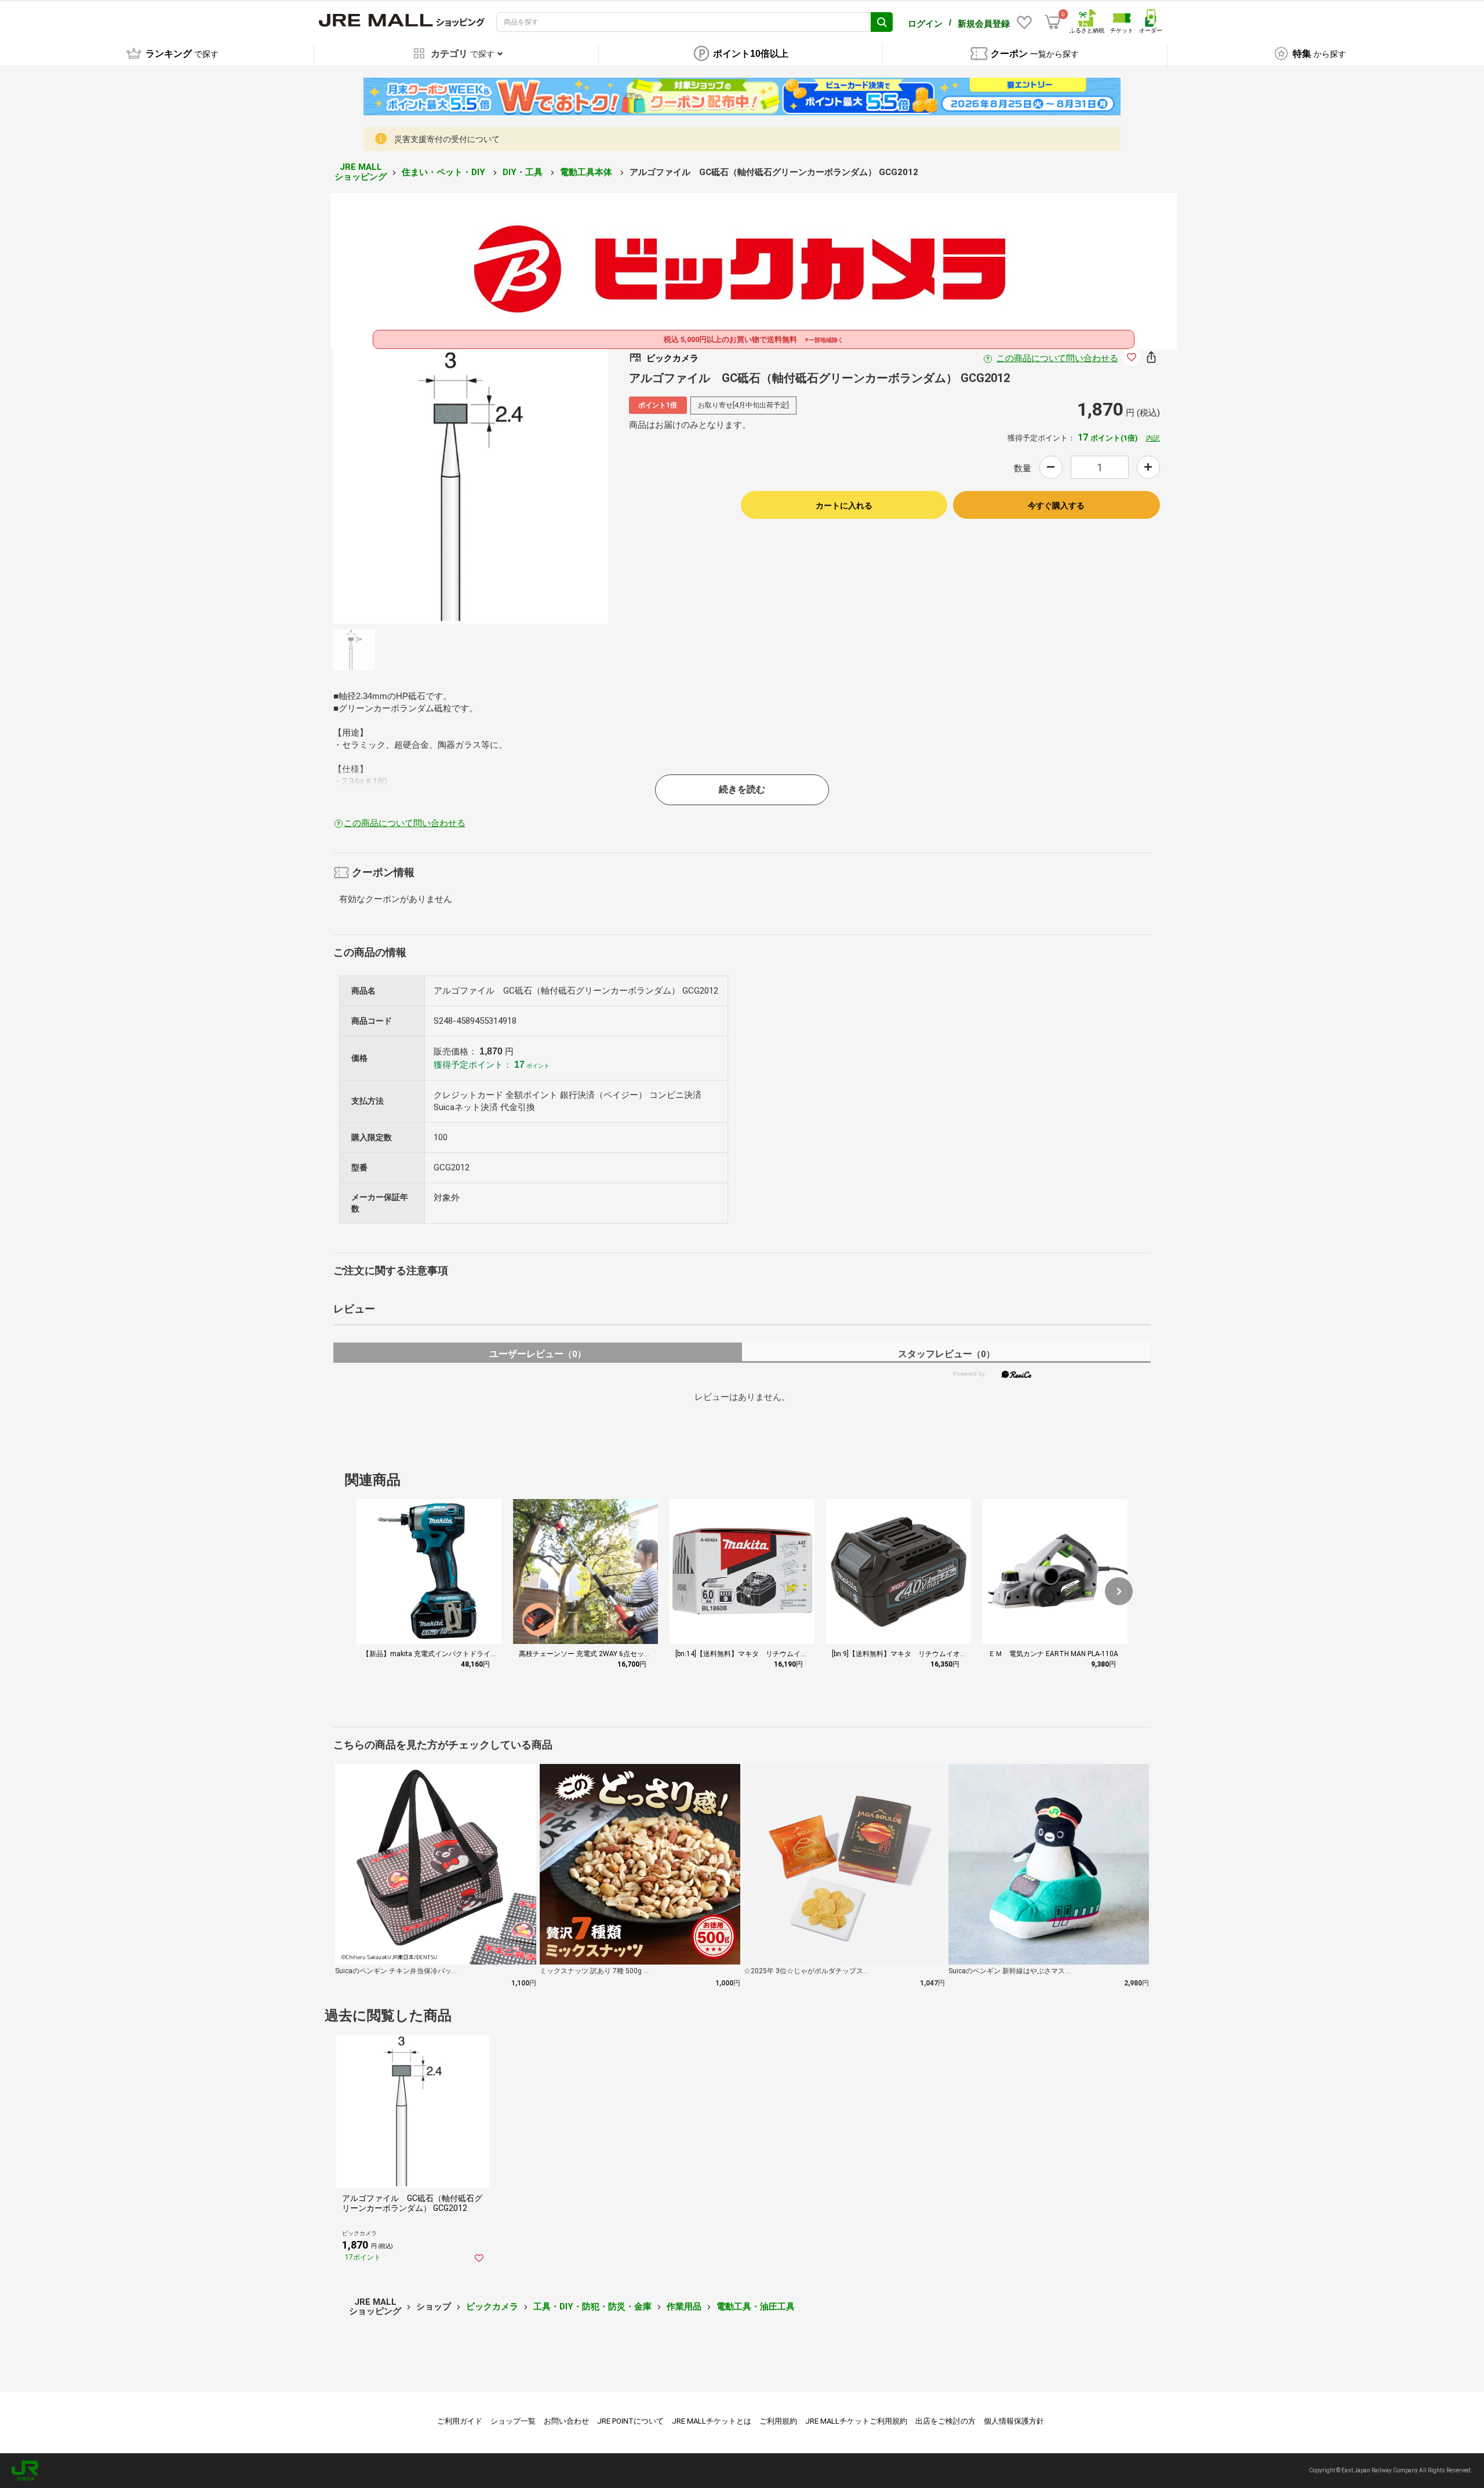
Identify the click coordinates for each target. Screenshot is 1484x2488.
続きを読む (742, 789)
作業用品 (684, 2307)
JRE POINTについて (630, 2421)
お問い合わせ (566, 2421)
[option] (471, 486)
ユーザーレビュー (538, 1354)
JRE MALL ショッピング (361, 172)
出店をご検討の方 (945, 2421)
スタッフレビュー (946, 1354)
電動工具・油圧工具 (756, 2307)
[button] (1119, 1591)
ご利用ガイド (460, 2421)
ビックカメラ (492, 2307)
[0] (1053, 22)
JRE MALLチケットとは (712, 2421)
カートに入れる (844, 505)
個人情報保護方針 (1014, 2421)
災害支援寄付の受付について (447, 139)
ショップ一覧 (513, 2421)
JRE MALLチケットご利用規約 (856, 2421)
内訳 (1153, 438)
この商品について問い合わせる (1057, 358)
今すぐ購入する (1056, 505)
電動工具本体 (587, 172)
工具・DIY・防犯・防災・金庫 (592, 2307)
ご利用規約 (778, 2421)
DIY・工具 (524, 172)
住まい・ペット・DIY (445, 172)
